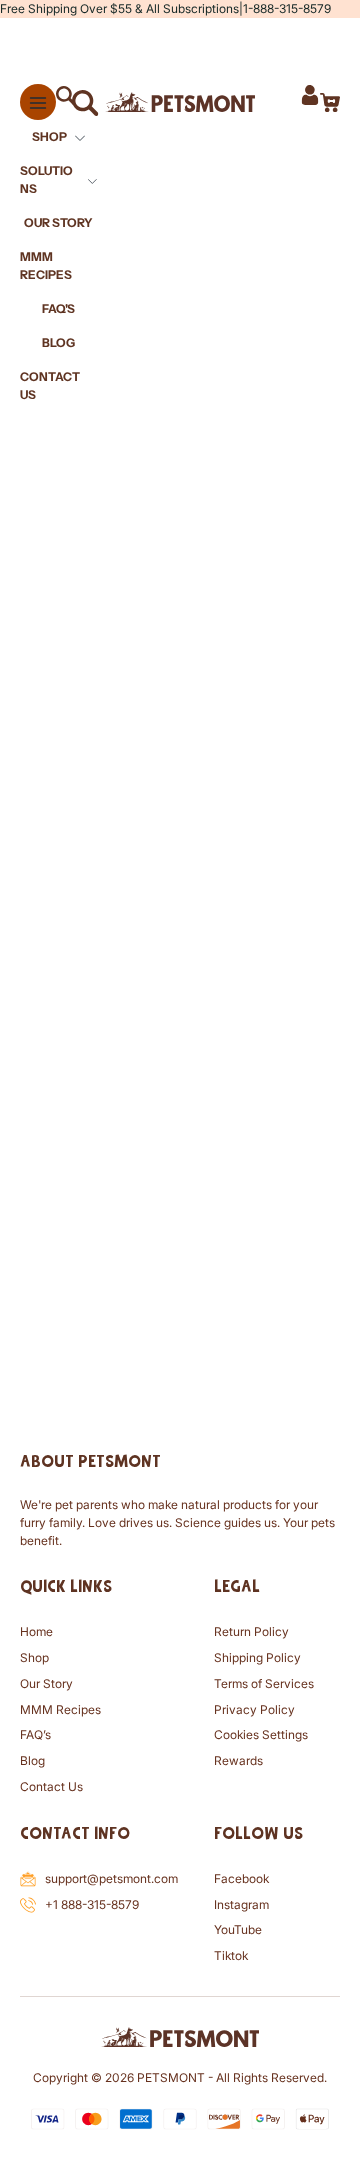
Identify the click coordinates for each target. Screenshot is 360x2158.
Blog (32, 1760)
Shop (34, 1657)
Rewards (238, 1760)
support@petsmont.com (111, 1878)
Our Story (46, 1683)
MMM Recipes (60, 1709)
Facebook (241, 1878)
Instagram (241, 1904)
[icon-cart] (330, 102)
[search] (74, 102)
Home (36, 1631)
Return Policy (251, 1631)
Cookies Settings (261, 1734)
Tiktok (231, 1955)
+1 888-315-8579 (92, 1904)
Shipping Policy (257, 1657)
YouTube (238, 1929)
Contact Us (51, 1786)
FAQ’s (35, 1734)
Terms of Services (264, 1683)
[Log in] (310, 102)
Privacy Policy (254, 1709)
